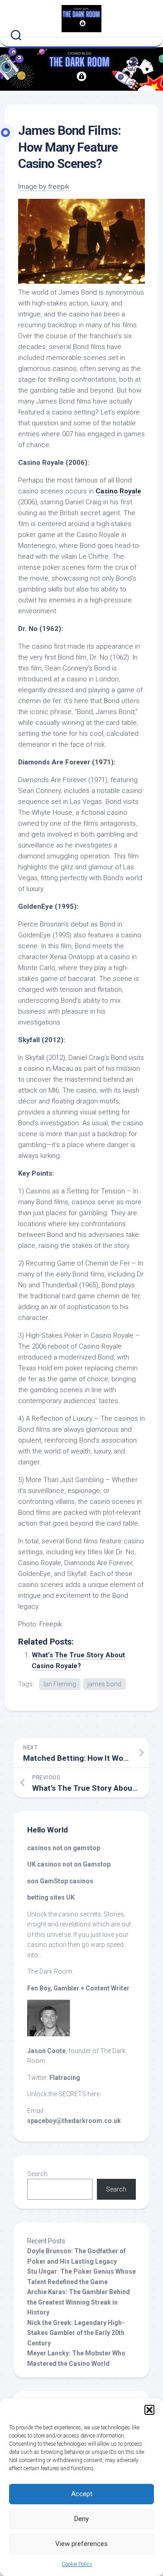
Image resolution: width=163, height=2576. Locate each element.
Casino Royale (118, 491)
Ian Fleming (60, 1684)
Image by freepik (44, 187)
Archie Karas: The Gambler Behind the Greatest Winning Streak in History (79, 2302)
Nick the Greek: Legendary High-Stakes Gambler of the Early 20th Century (76, 2333)
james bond (104, 1684)
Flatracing (65, 2078)
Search (37, 2174)
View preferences (81, 2544)
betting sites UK (51, 1897)
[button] (149, 2410)
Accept (82, 2494)
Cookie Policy (77, 2564)
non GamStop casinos (60, 1881)
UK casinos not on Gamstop (69, 1864)
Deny (81, 2519)
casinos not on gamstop (64, 1848)
